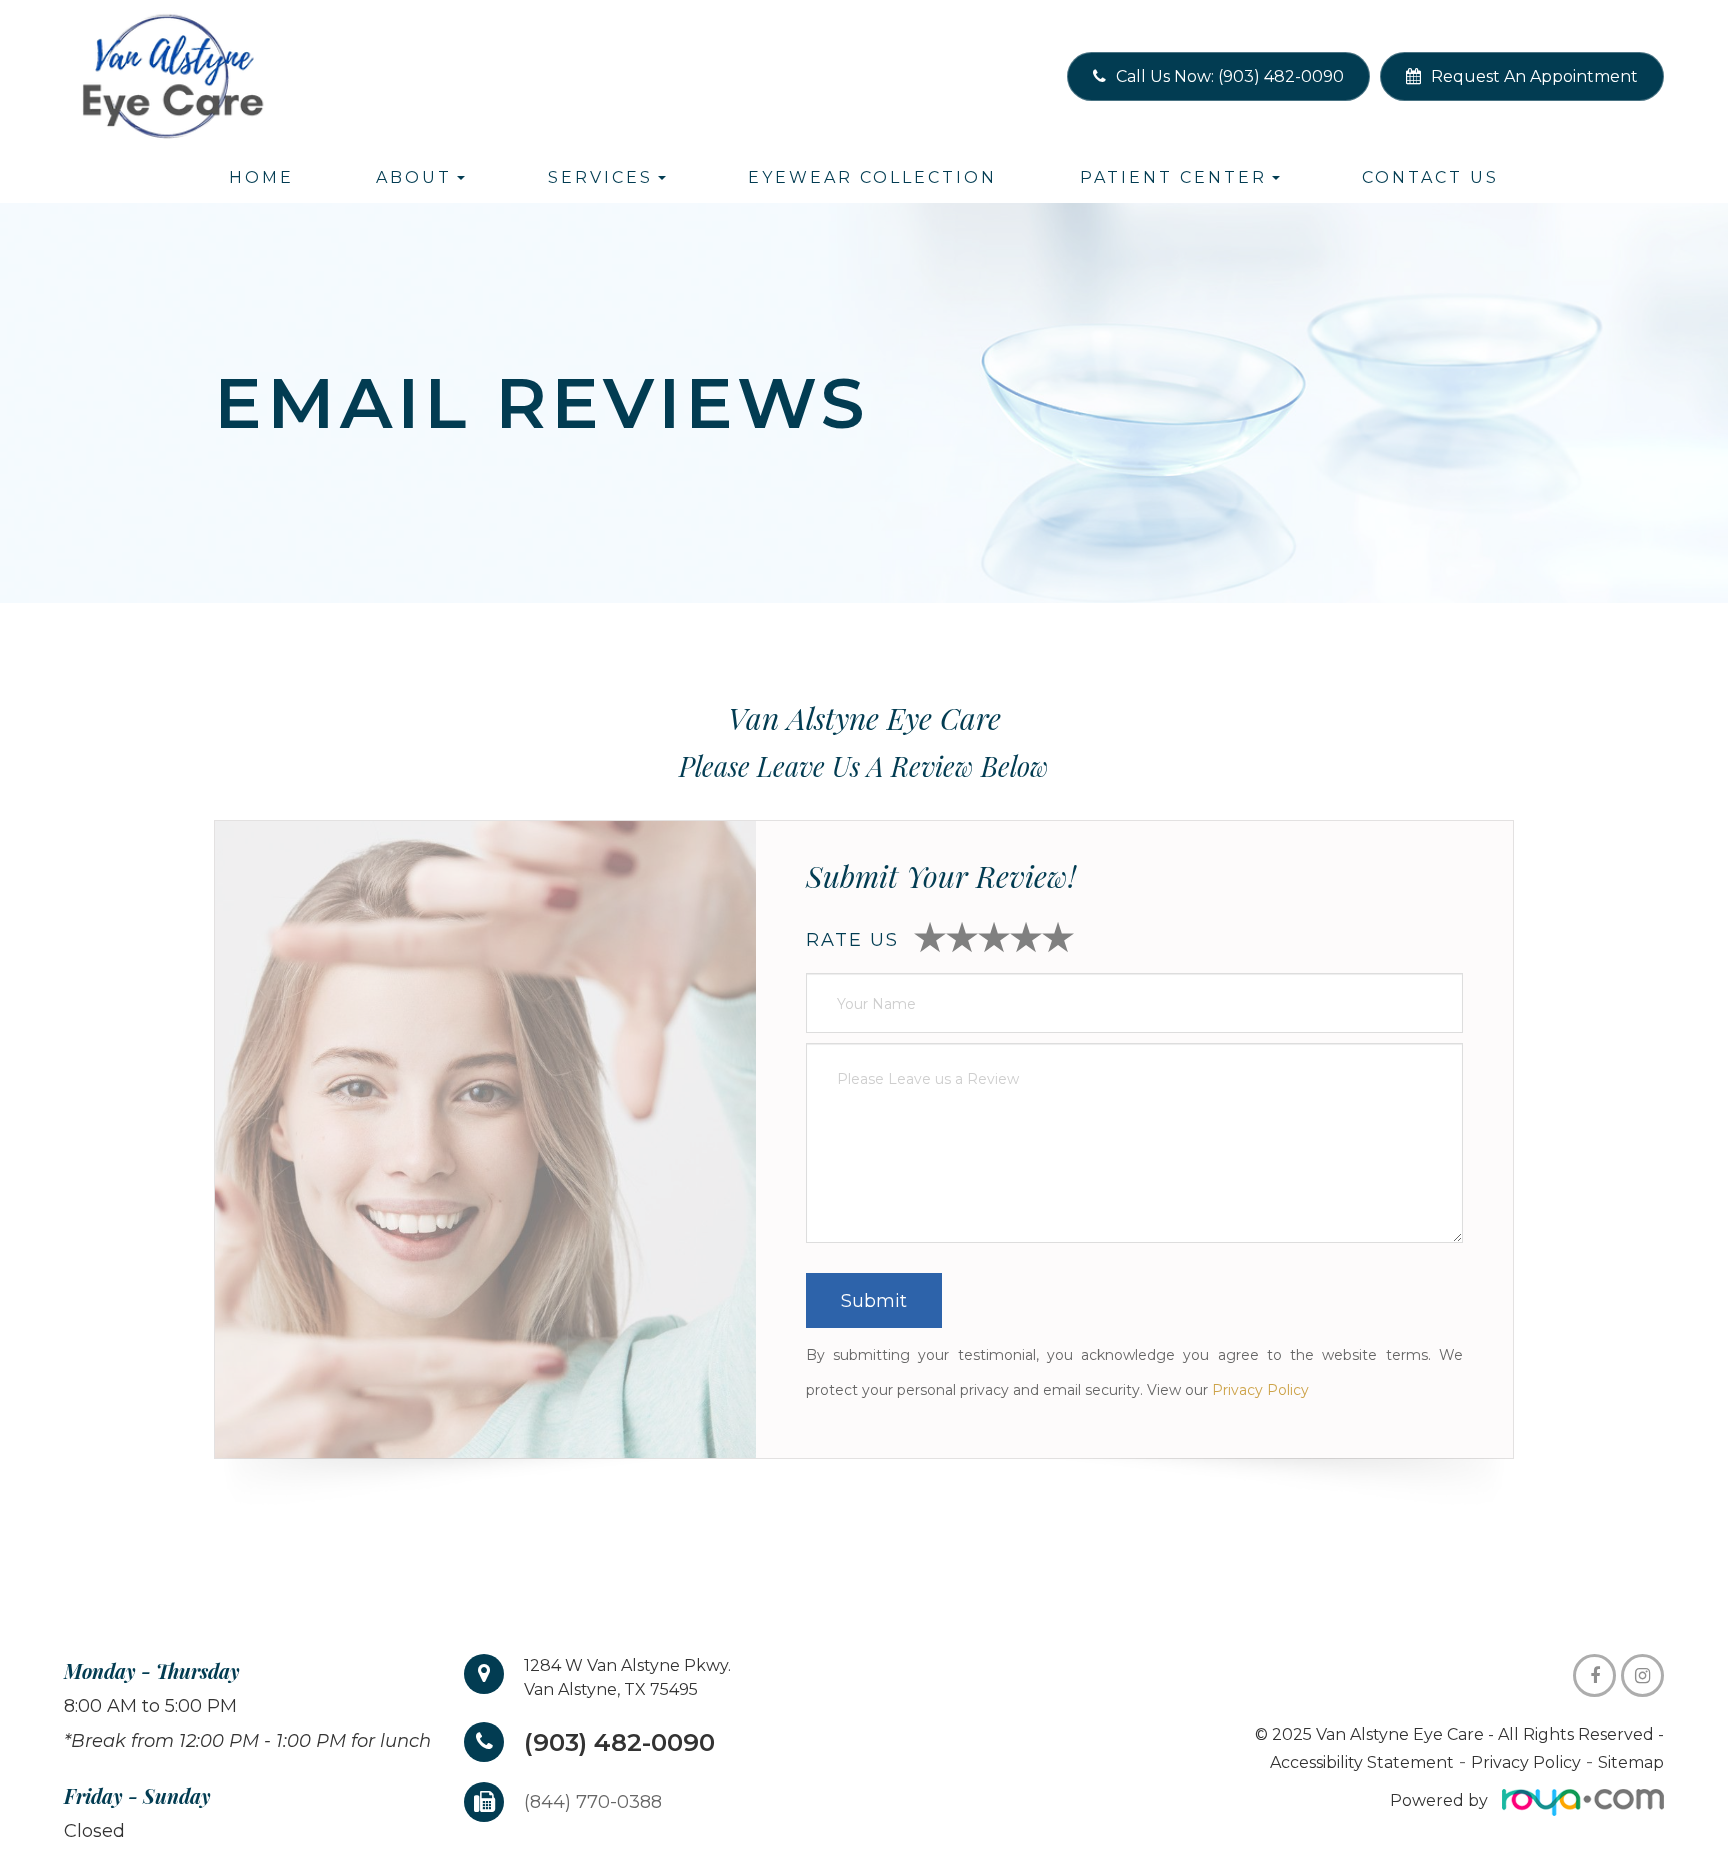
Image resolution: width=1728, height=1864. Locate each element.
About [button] (414, 177)
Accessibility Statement (1362, 1762)
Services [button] (600, 177)
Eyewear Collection (872, 177)
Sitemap (1631, 1762)
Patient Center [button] (1173, 177)
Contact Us (1430, 177)
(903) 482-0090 (619, 1742)
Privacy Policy (1260, 1390)
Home (261, 177)
